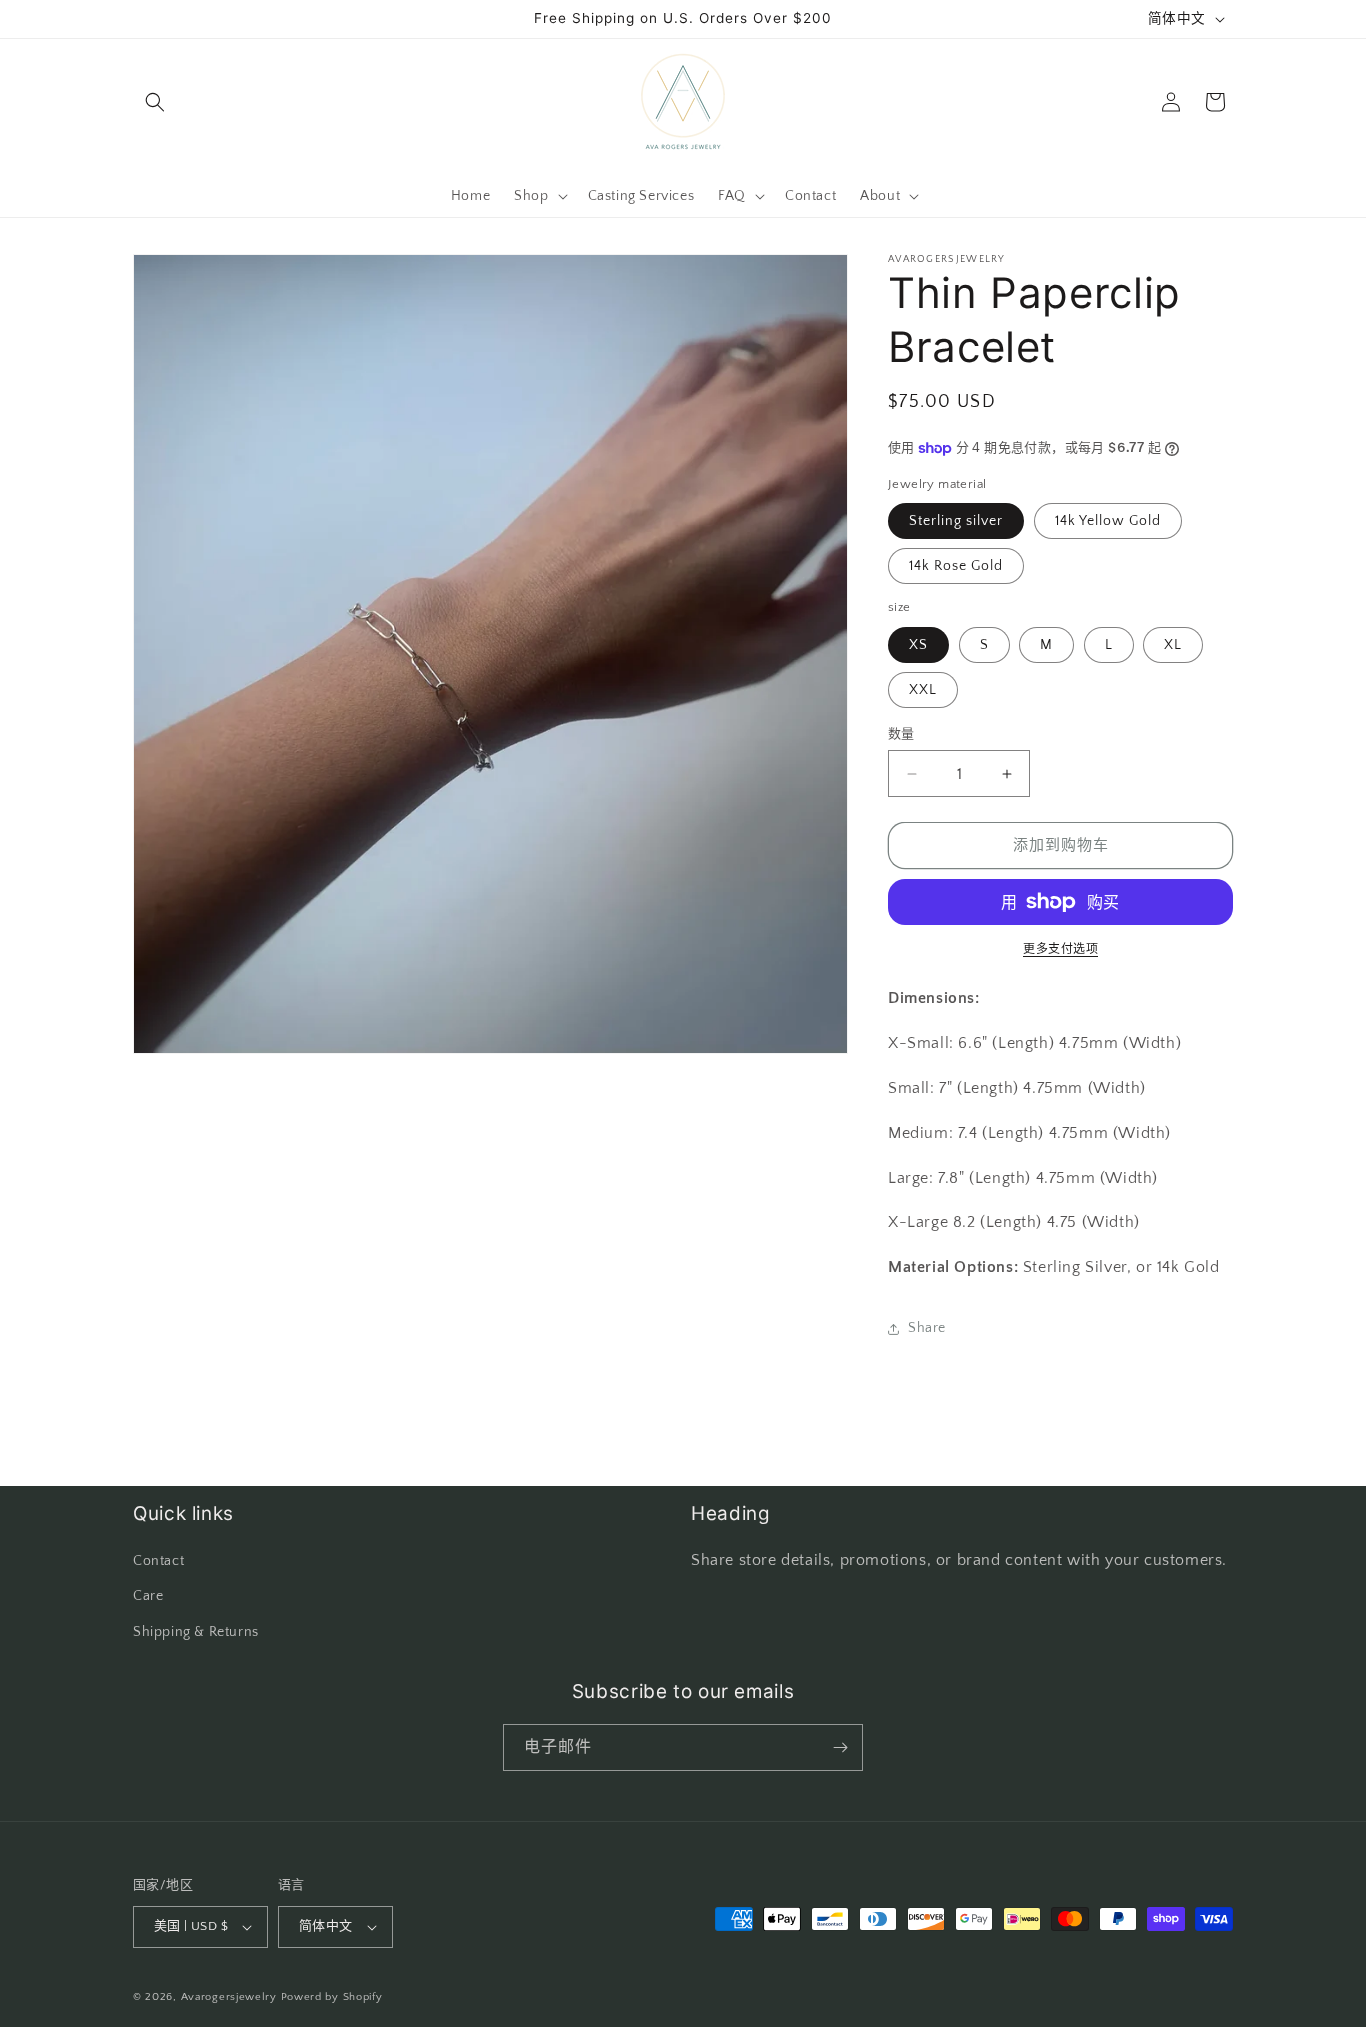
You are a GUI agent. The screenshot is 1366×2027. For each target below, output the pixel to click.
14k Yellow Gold (1108, 521)
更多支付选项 (1060, 949)
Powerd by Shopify (332, 1997)
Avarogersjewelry (229, 1997)
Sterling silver (956, 521)
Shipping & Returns (196, 1632)
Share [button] (927, 1328)
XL (1173, 645)
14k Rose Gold (956, 566)
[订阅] (840, 1747)
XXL (923, 690)
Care (148, 1596)
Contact (158, 1561)
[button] (155, 102)
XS (918, 645)
